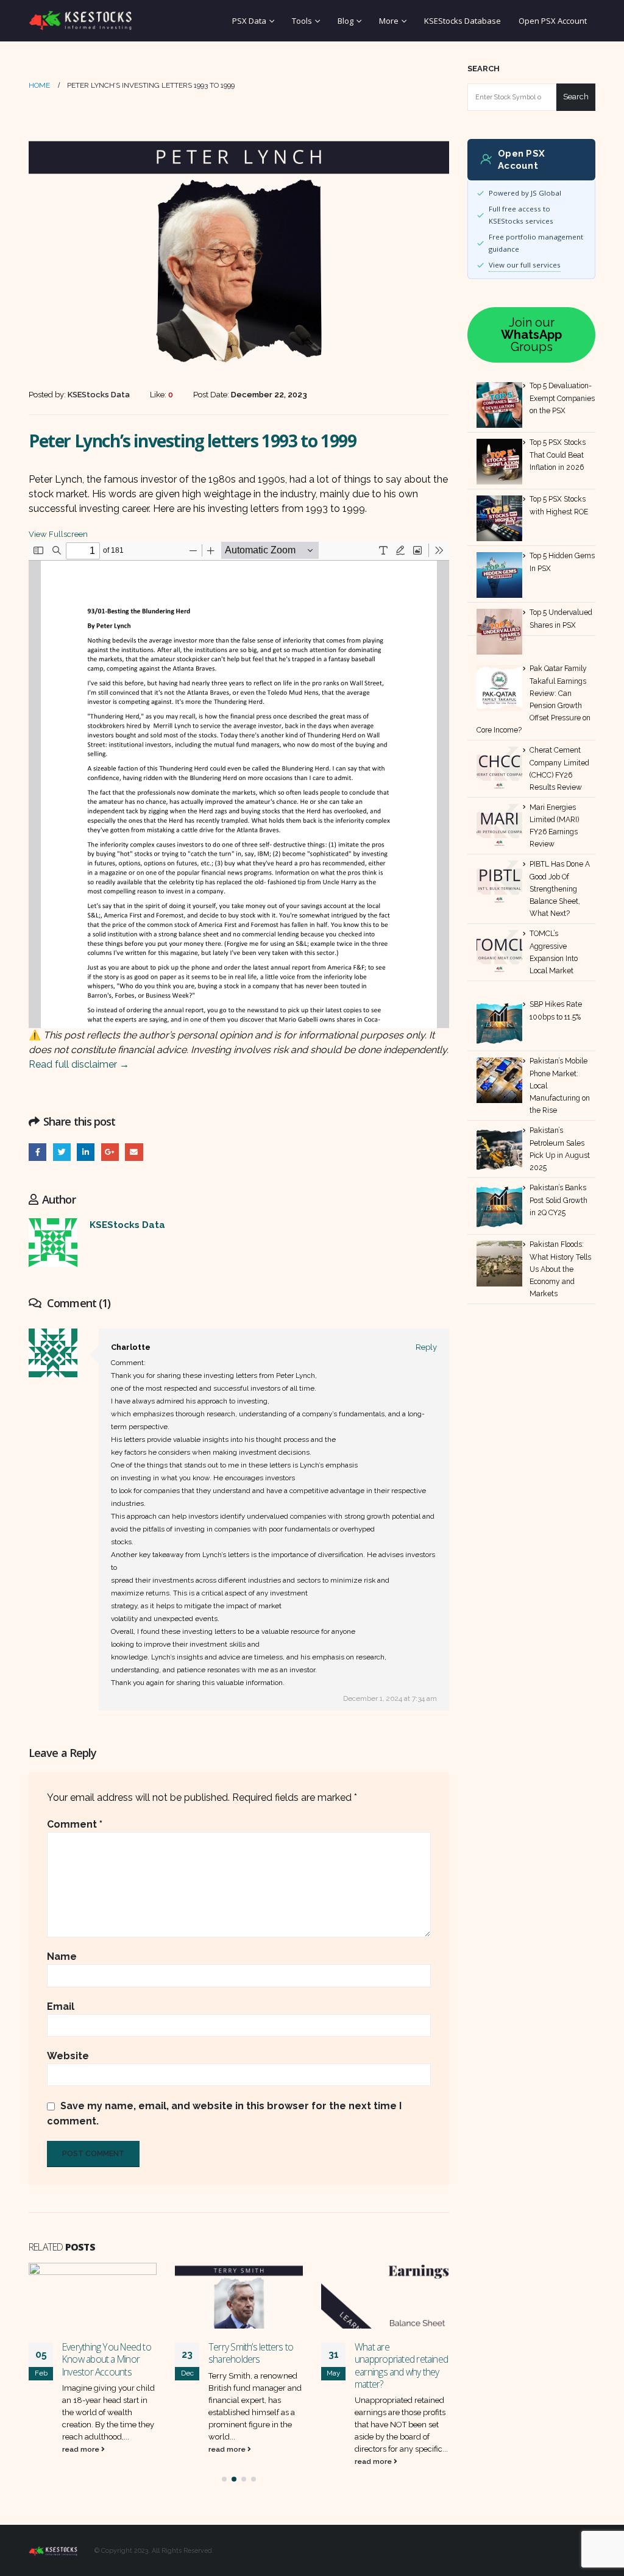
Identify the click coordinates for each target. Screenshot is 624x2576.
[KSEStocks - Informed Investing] (80, 21)
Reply (426, 1347)
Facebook (37, 1152)
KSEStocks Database (463, 21)
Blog (346, 21)
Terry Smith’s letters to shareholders (251, 2353)
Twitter (62, 1152)
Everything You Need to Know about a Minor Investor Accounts (107, 2359)
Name (62, 1957)
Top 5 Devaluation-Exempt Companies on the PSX (562, 398)
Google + (110, 1152)
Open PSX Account (553, 21)
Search (484, 69)
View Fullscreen (58, 534)
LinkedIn (86, 1152)
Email (134, 1152)
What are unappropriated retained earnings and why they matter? (401, 2365)
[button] (224, 2479)
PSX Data (249, 21)
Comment (75, 1824)
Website (68, 2056)
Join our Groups (531, 335)
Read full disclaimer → (79, 1064)
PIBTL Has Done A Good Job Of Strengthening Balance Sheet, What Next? (560, 889)
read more (82, 2449)
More (389, 21)
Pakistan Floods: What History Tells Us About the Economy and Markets (560, 1269)
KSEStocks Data (127, 1225)
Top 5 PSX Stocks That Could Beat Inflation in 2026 (558, 455)
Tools (302, 21)
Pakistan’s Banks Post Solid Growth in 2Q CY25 (558, 1200)
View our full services (525, 265)
